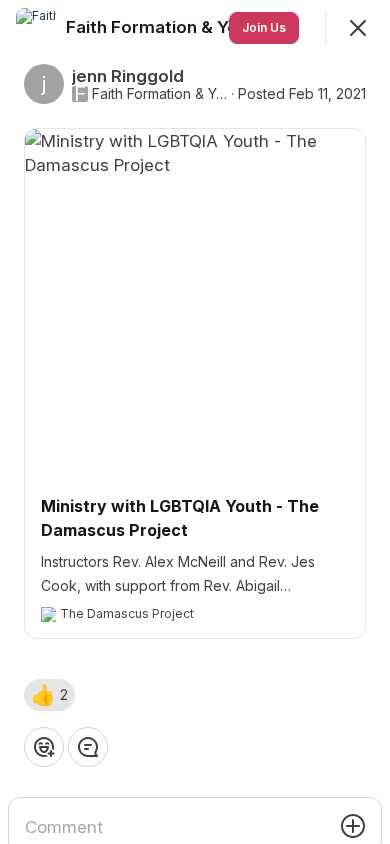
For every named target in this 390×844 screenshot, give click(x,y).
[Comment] (88, 747)
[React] (44, 747)
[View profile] (36, 28)
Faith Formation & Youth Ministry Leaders (159, 94)
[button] (49, 695)
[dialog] (195, 422)
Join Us (264, 27)
